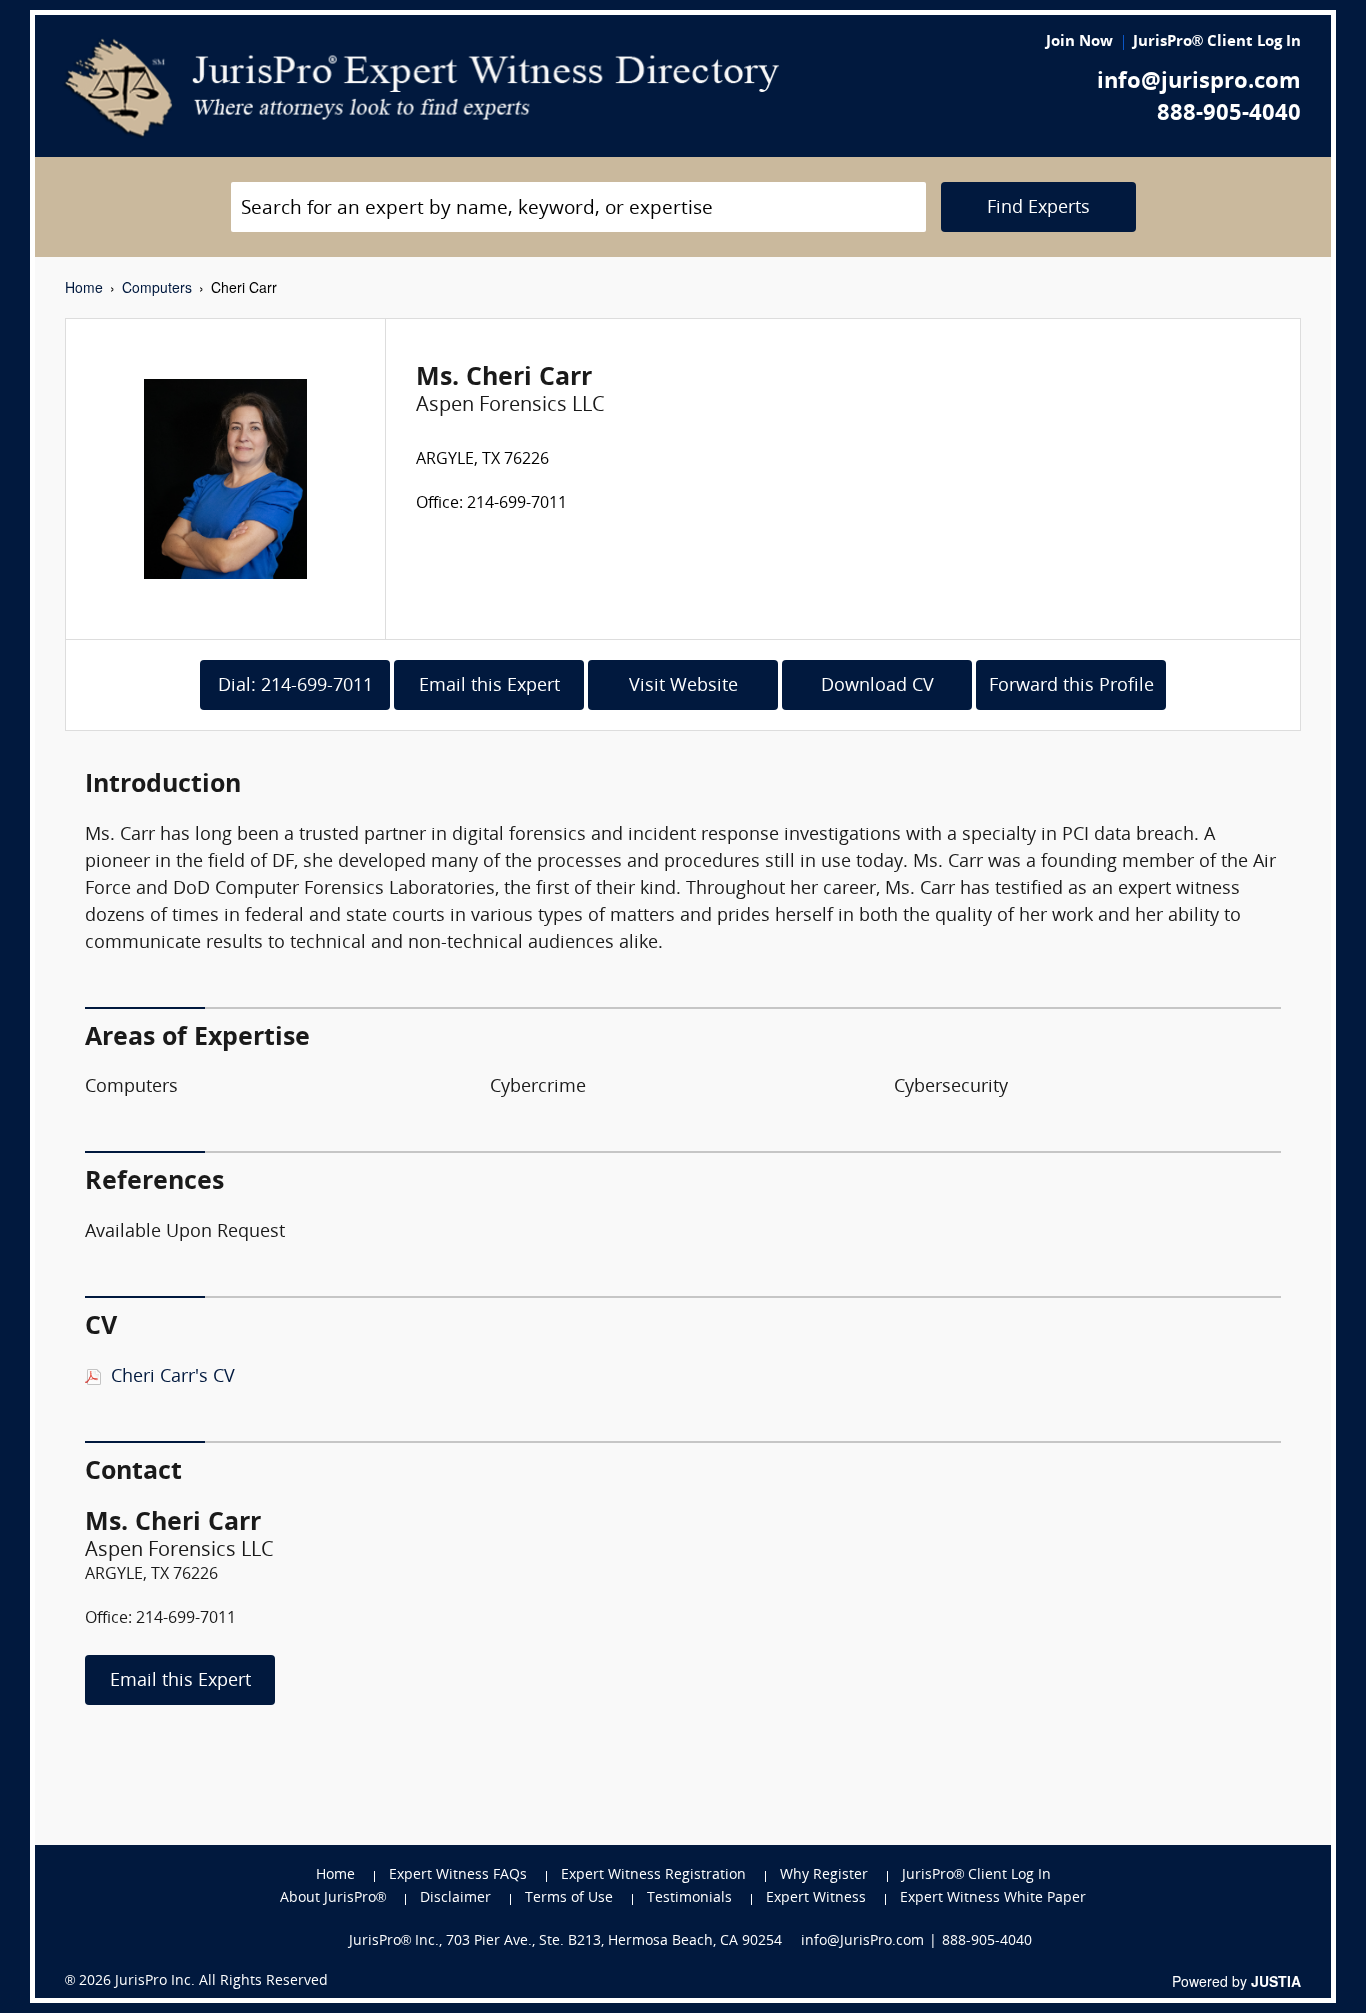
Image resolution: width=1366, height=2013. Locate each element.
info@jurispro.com (1199, 82)
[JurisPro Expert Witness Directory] (422, 88)
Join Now (1079, 42)
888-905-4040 (1229, 114)
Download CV (877, 686)
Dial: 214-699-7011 (295, 686)
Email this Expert (489, 686)
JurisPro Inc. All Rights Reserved (221, 1981)
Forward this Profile (1071, 686)
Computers (157, 287)
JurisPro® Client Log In (1217, 42)
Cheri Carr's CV (173, 1377)
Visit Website (683, 686)
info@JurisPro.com (862, 1941)
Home (84, 287)
